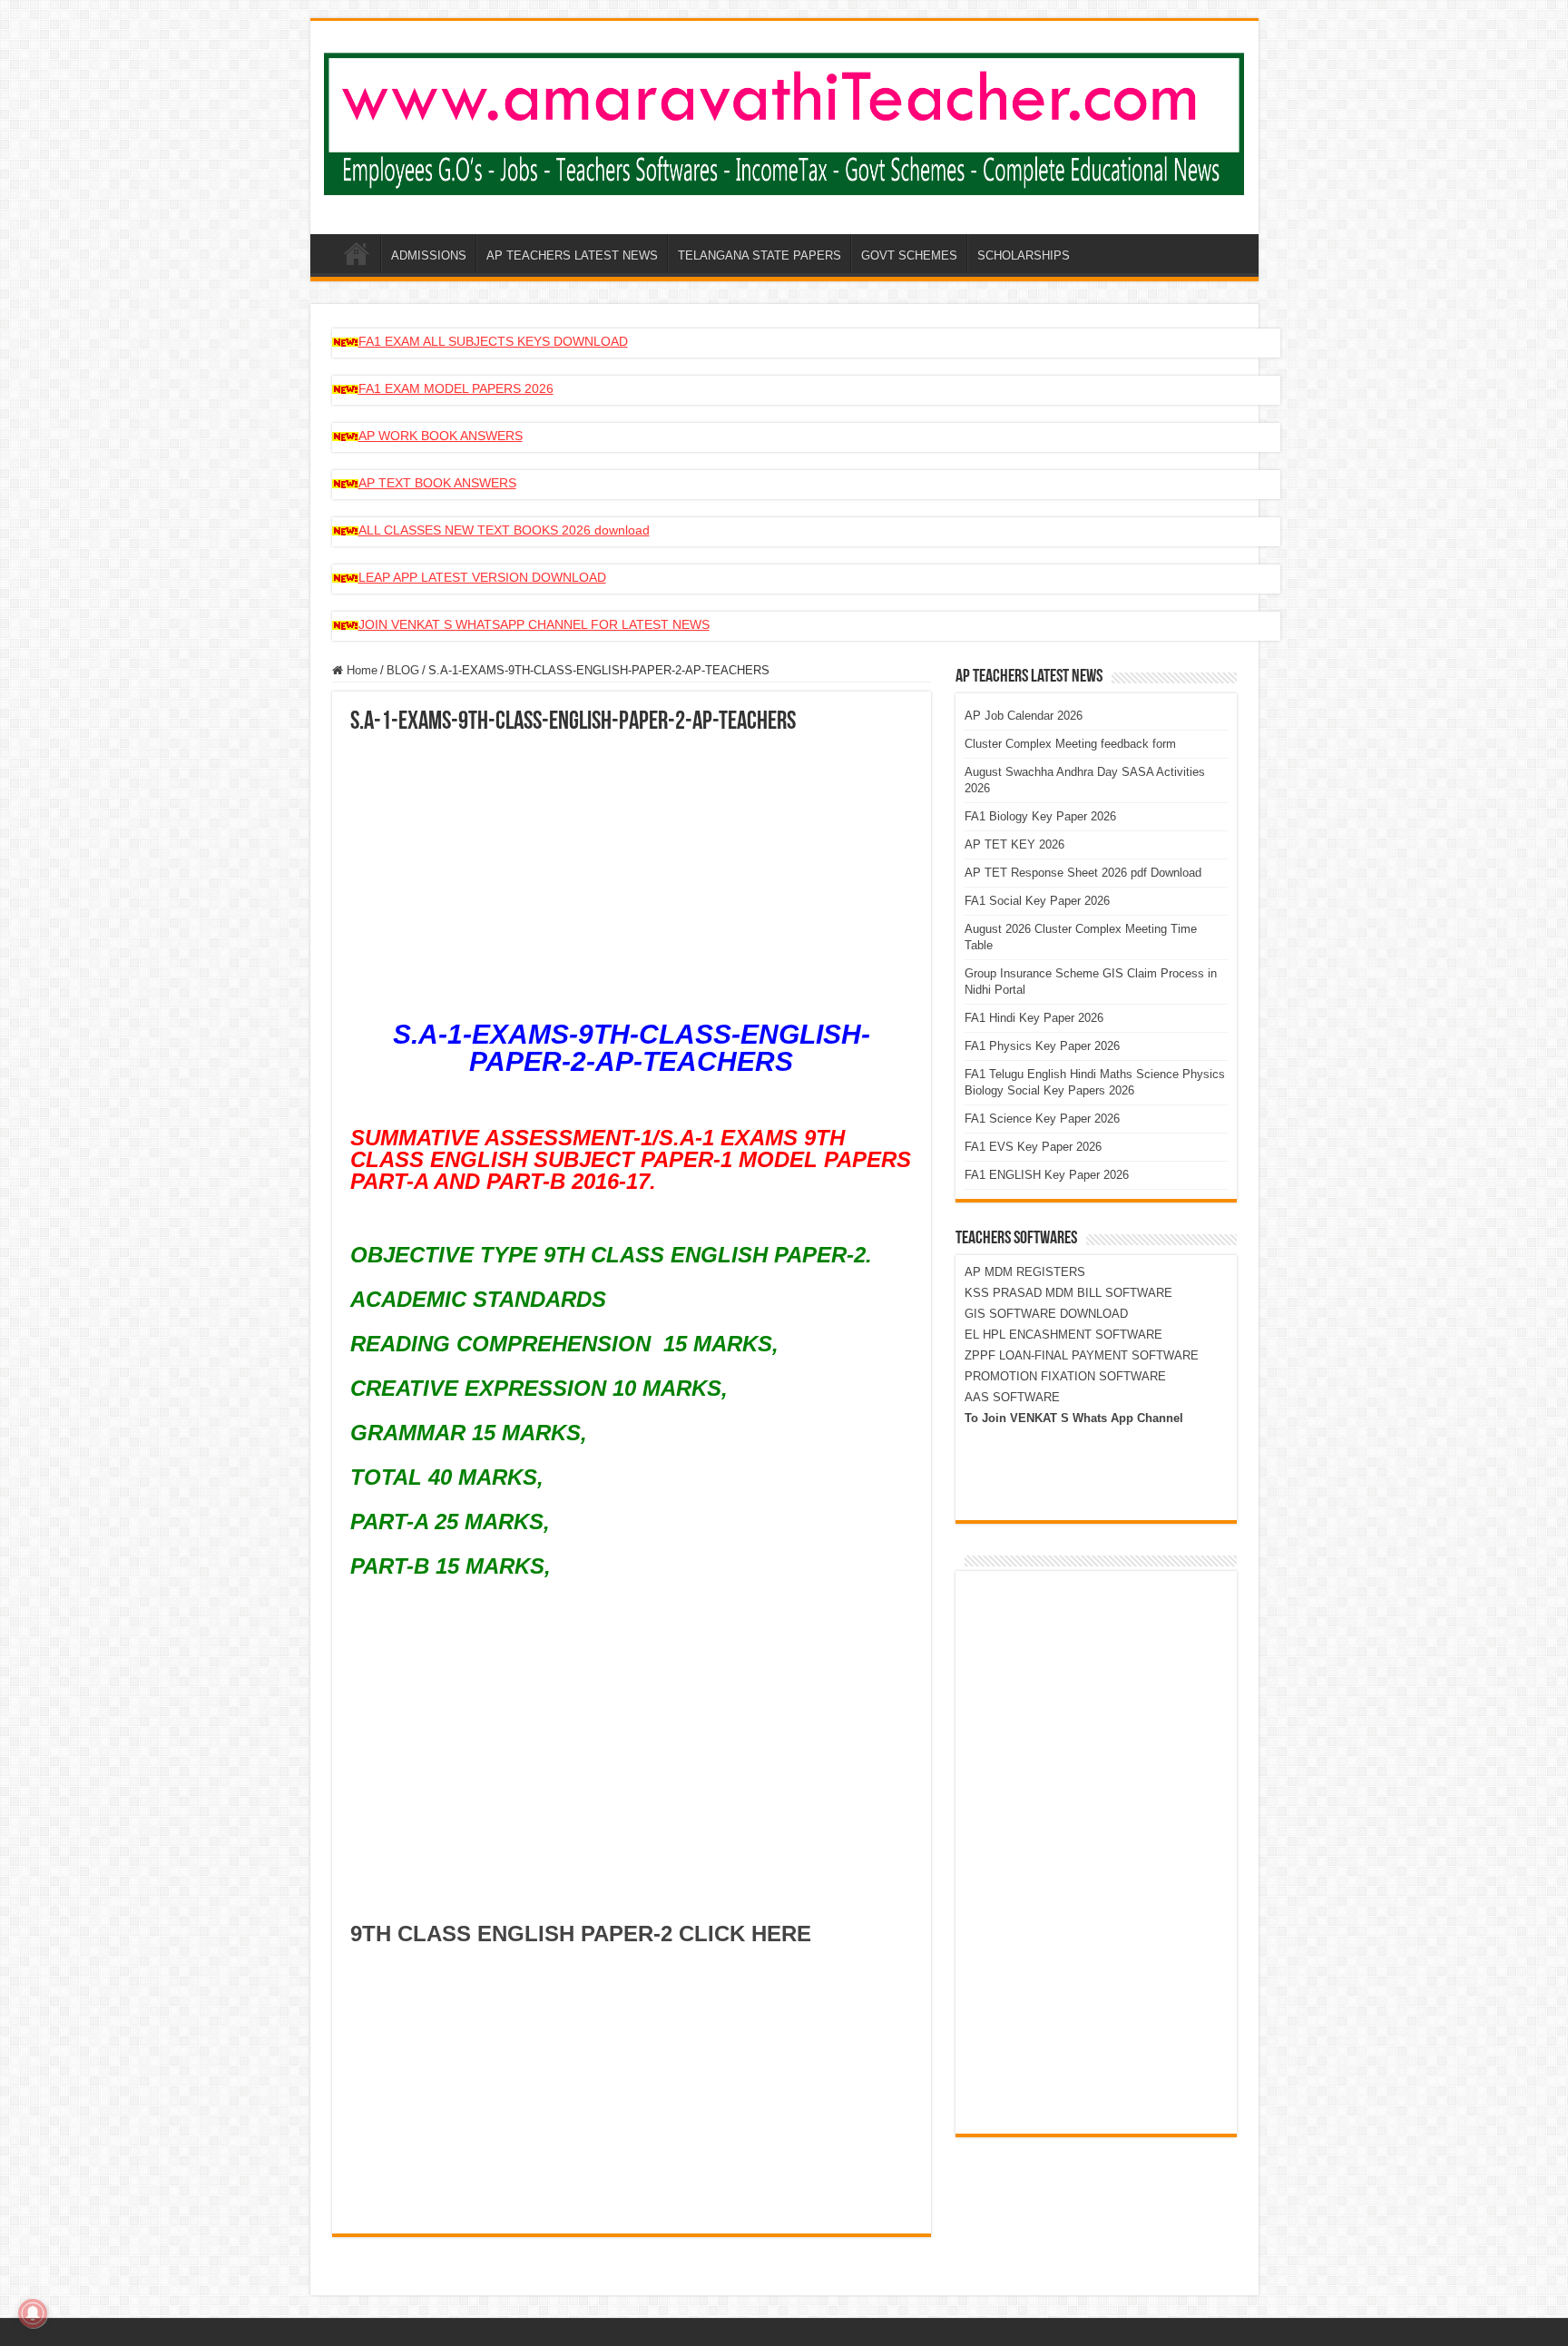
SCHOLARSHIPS (1024, 255)
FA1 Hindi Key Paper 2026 (1034, 1018)
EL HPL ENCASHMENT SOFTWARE (1063, 1335)
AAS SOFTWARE (1012, 1397)
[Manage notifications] (33, 2313)
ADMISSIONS (429, 255)
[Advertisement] (632, 871)
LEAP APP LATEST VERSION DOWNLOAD (482, 577)
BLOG (403, 670)
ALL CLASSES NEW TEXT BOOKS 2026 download (504, 530)
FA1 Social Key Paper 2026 (1037, 901)
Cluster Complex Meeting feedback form (1070, 744)
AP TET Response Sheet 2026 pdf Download (1083, 873)
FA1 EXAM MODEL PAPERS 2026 (456, 388)
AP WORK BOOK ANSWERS (441, 436)
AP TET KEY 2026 (1014, 844)
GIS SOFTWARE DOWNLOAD (1046, 1314)
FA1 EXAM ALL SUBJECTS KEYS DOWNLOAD (493, 341)
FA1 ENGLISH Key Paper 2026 (1047, 1175)
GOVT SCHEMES (909, 255)
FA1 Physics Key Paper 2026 (1042, 1046)
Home (360, 670)
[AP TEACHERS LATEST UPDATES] (784, 121)
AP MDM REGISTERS (1025, 1272)
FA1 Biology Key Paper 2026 (1040, 816)
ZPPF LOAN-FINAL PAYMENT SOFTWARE (1082, 1355)
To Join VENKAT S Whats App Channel (1074, 1418)
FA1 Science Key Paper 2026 (1042, 1119)
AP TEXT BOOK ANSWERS (437, 483)
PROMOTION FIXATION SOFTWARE (1065, 1376)
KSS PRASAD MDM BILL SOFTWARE (1068, 1293)
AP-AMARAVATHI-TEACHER (357, 253)
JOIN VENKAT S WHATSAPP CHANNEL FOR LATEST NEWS (534, 624)
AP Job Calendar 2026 (1024, 716)
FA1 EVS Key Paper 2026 (1033, 1147)
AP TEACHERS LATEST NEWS (572, 255)
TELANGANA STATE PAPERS (759, 255)
